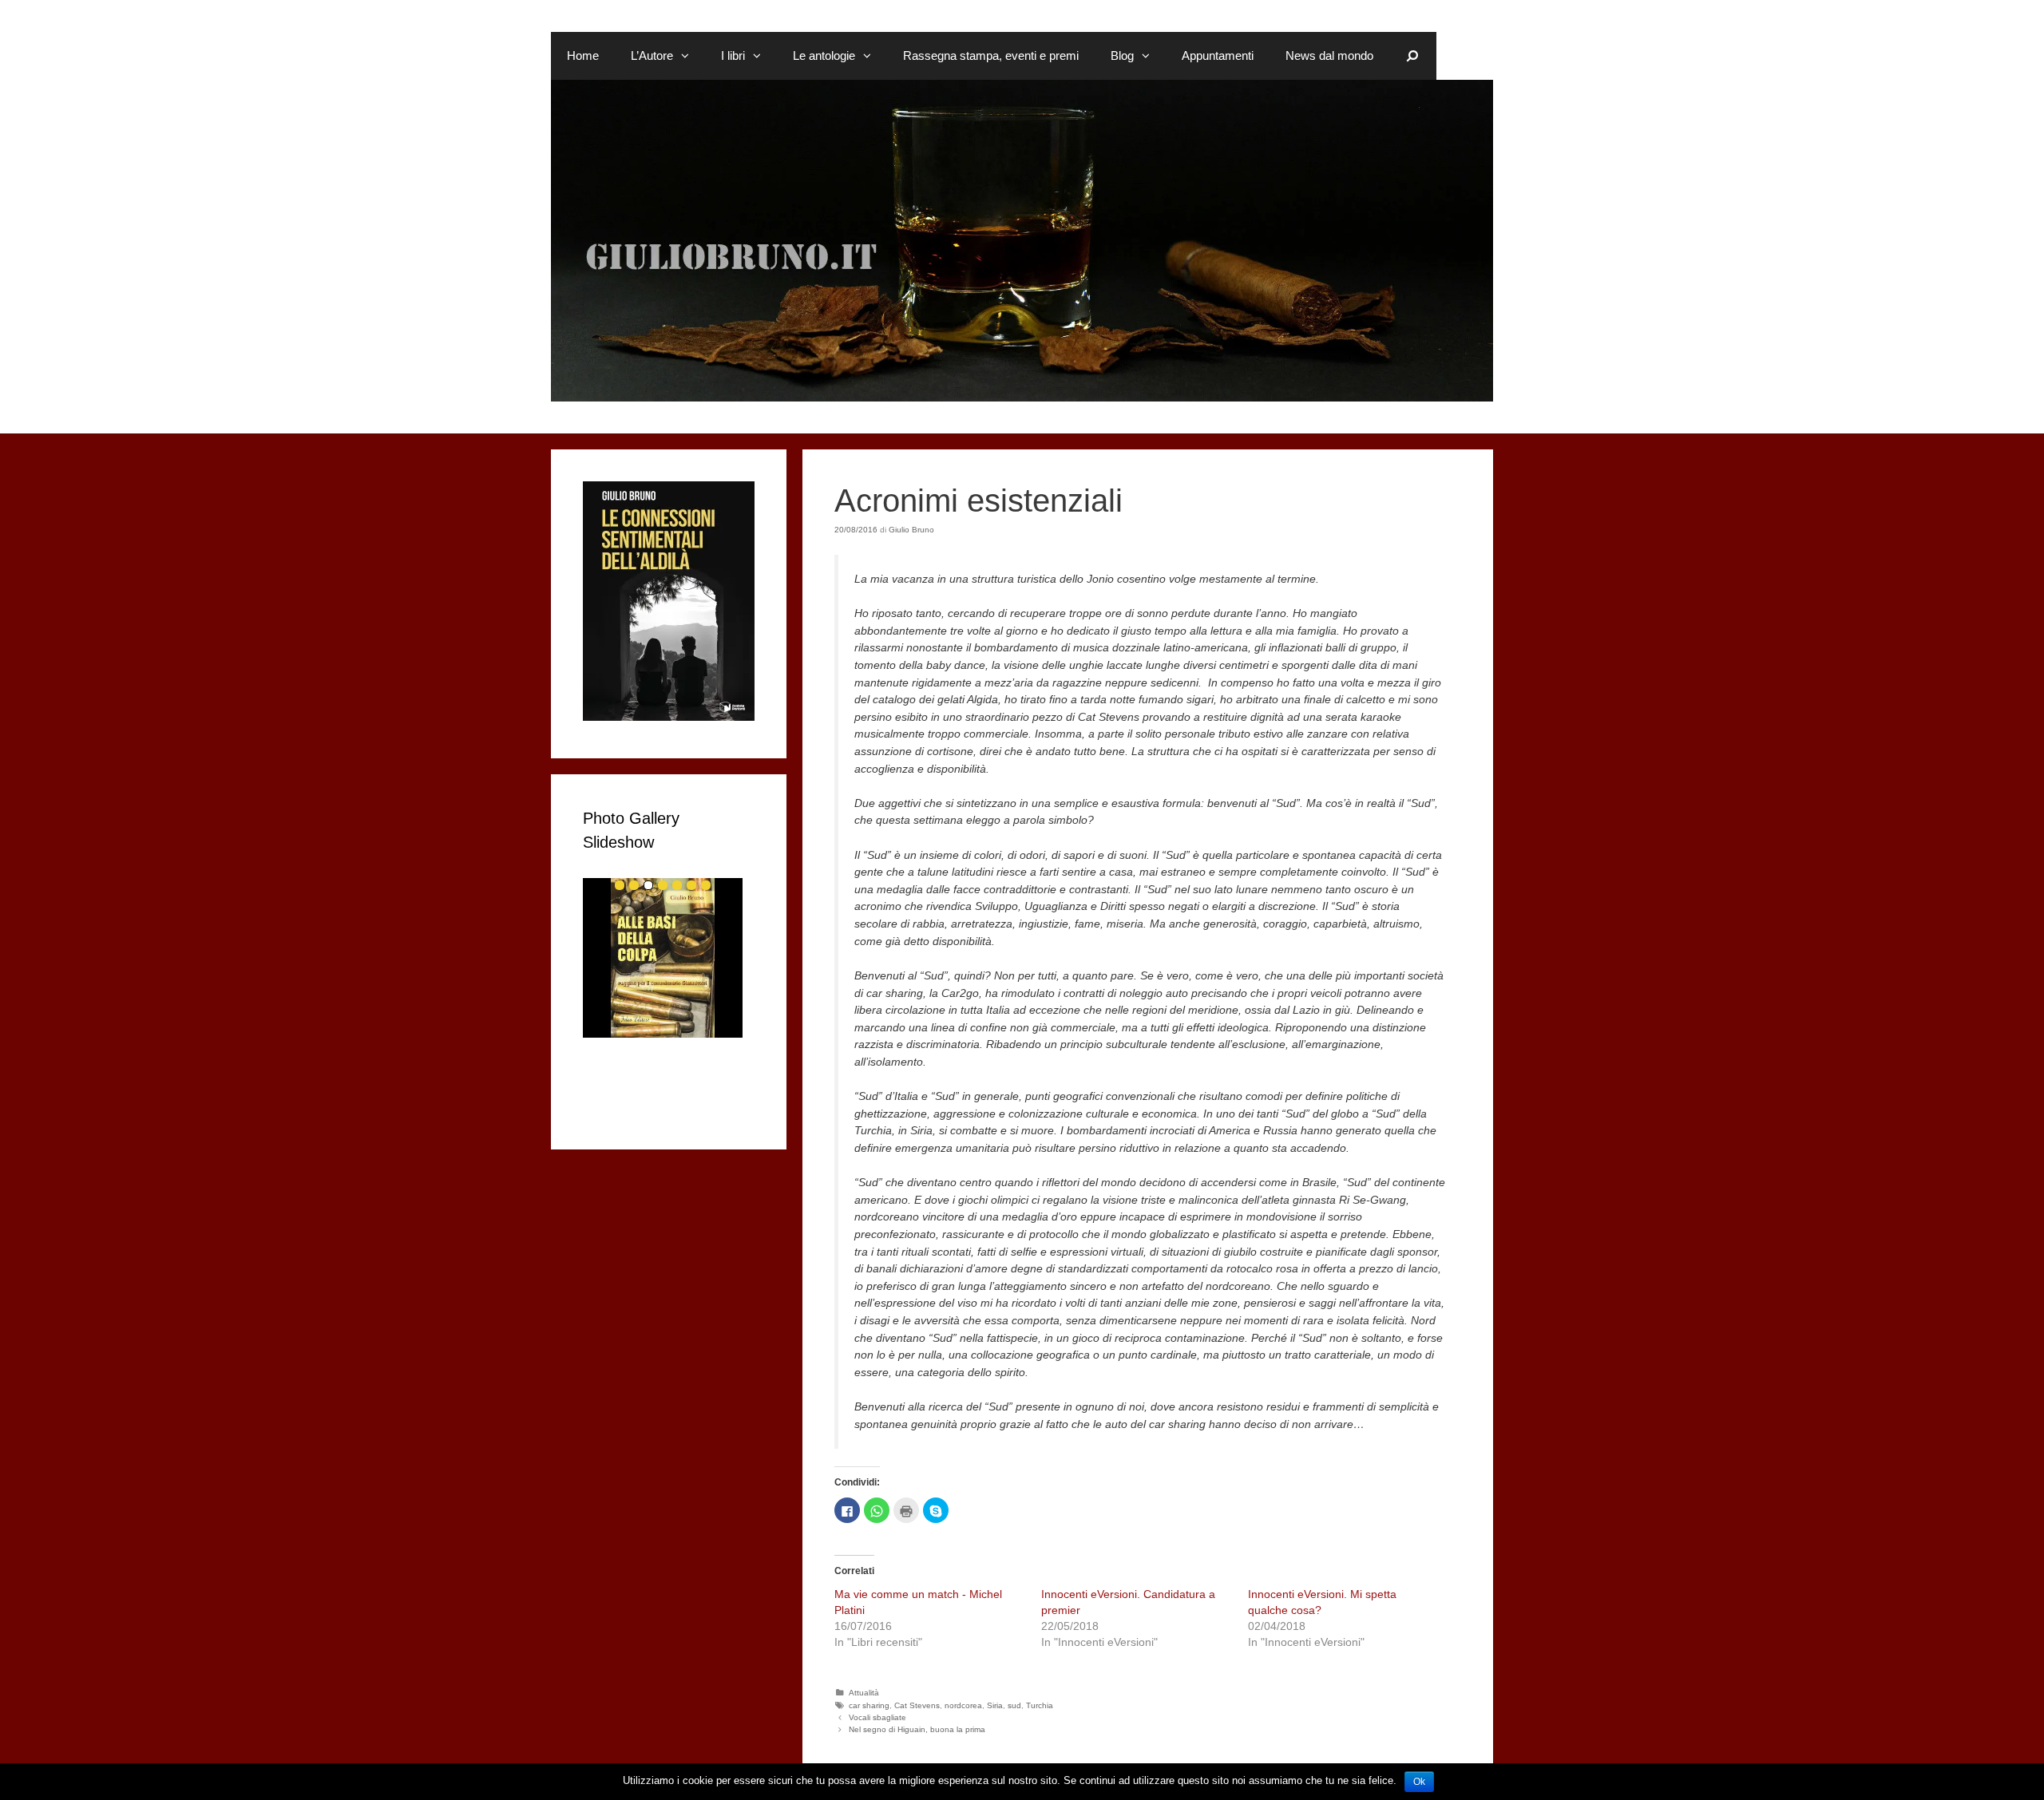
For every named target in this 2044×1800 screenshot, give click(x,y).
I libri (733, 55)
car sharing (869, 1705)
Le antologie (824, 55)
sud (1014, 1705)
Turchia (1040, 1705)
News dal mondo (1329, 55)
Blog (1122, 55)
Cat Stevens (917, 1705)
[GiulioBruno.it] (1022, 239)
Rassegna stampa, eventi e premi (991, 55)
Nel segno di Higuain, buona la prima (917, 1729)
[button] (689, 56)
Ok (1419, 1782)
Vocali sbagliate (877, 1717)
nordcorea (963, 1705)
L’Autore (652, 55)
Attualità (864, 1693)
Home (583, 55)
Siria (995, 1705)
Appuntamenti (1218, 55)
